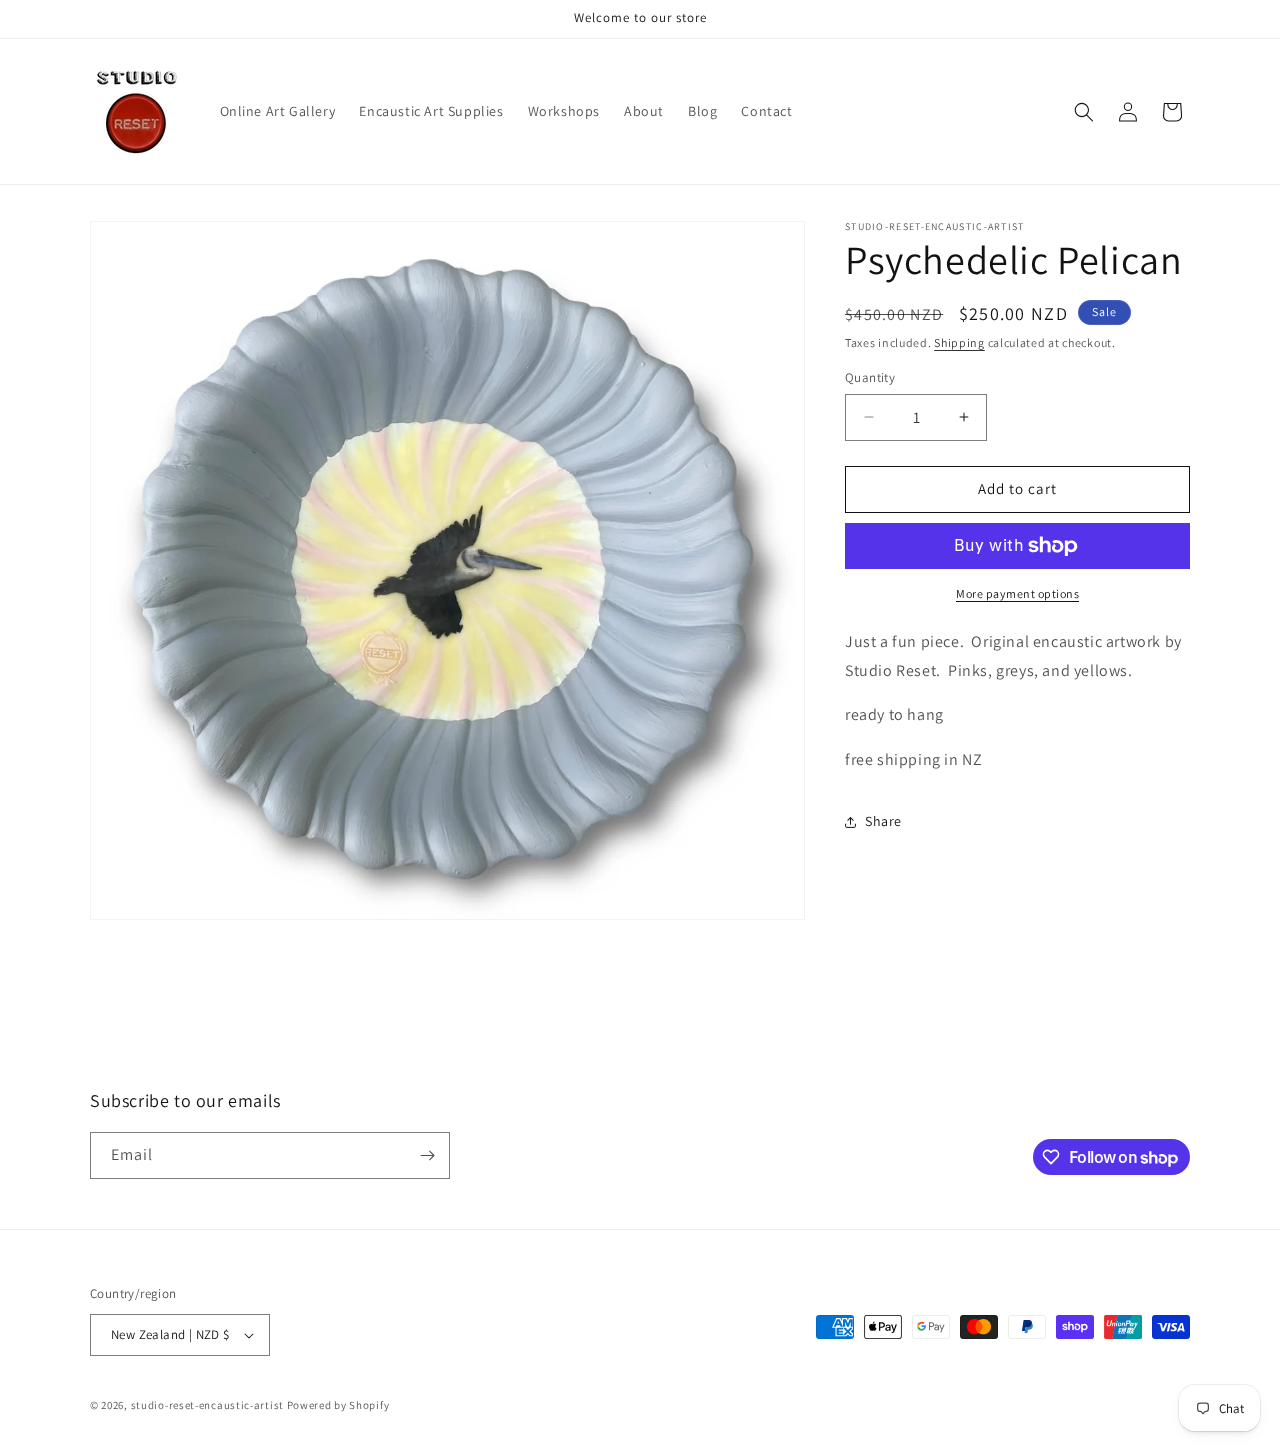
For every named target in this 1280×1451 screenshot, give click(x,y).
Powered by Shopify (338, 1405)
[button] (1084, 112)
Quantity (870, 377)
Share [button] (883, 821)
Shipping (959, 342)
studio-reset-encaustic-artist (207, 1405)
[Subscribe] (427, 1155)
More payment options (1017, 593)
